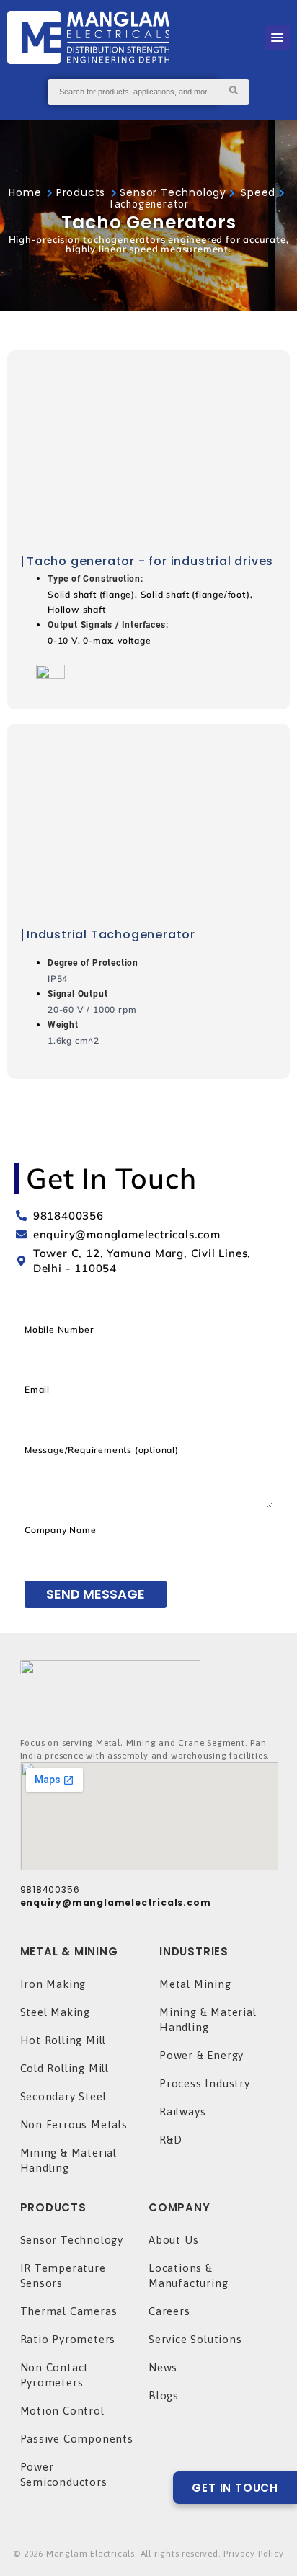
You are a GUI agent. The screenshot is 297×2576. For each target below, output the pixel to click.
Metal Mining (195, 1984)
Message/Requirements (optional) (102, 1450)
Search (233, 92)
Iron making (53, 1984)
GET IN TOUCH (235, 2488)
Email (37, 1389)
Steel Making (56, 2012)
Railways (182, 2111)
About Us (173, 2240)
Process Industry (205, 2083)
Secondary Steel (63, 2096)
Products (81, 192)
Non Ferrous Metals (74, 2124)
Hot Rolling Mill (63, 2040)
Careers (169, 2311)
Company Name (61, 1530)
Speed (260, 192)
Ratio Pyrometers (68, 2339)
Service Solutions (195, 2339)
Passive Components (77, 2439)
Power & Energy (201, 2055)
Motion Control (62, 2411)
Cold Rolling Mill (65, 2068)
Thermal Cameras (69, 2311)
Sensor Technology (173, 192)
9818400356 (50, 1889)
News (163, 2367)
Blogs (164, 2395)
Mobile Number (59, 1329)
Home (25, 192)
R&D (170, 2140)
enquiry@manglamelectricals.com (116, 1902)
